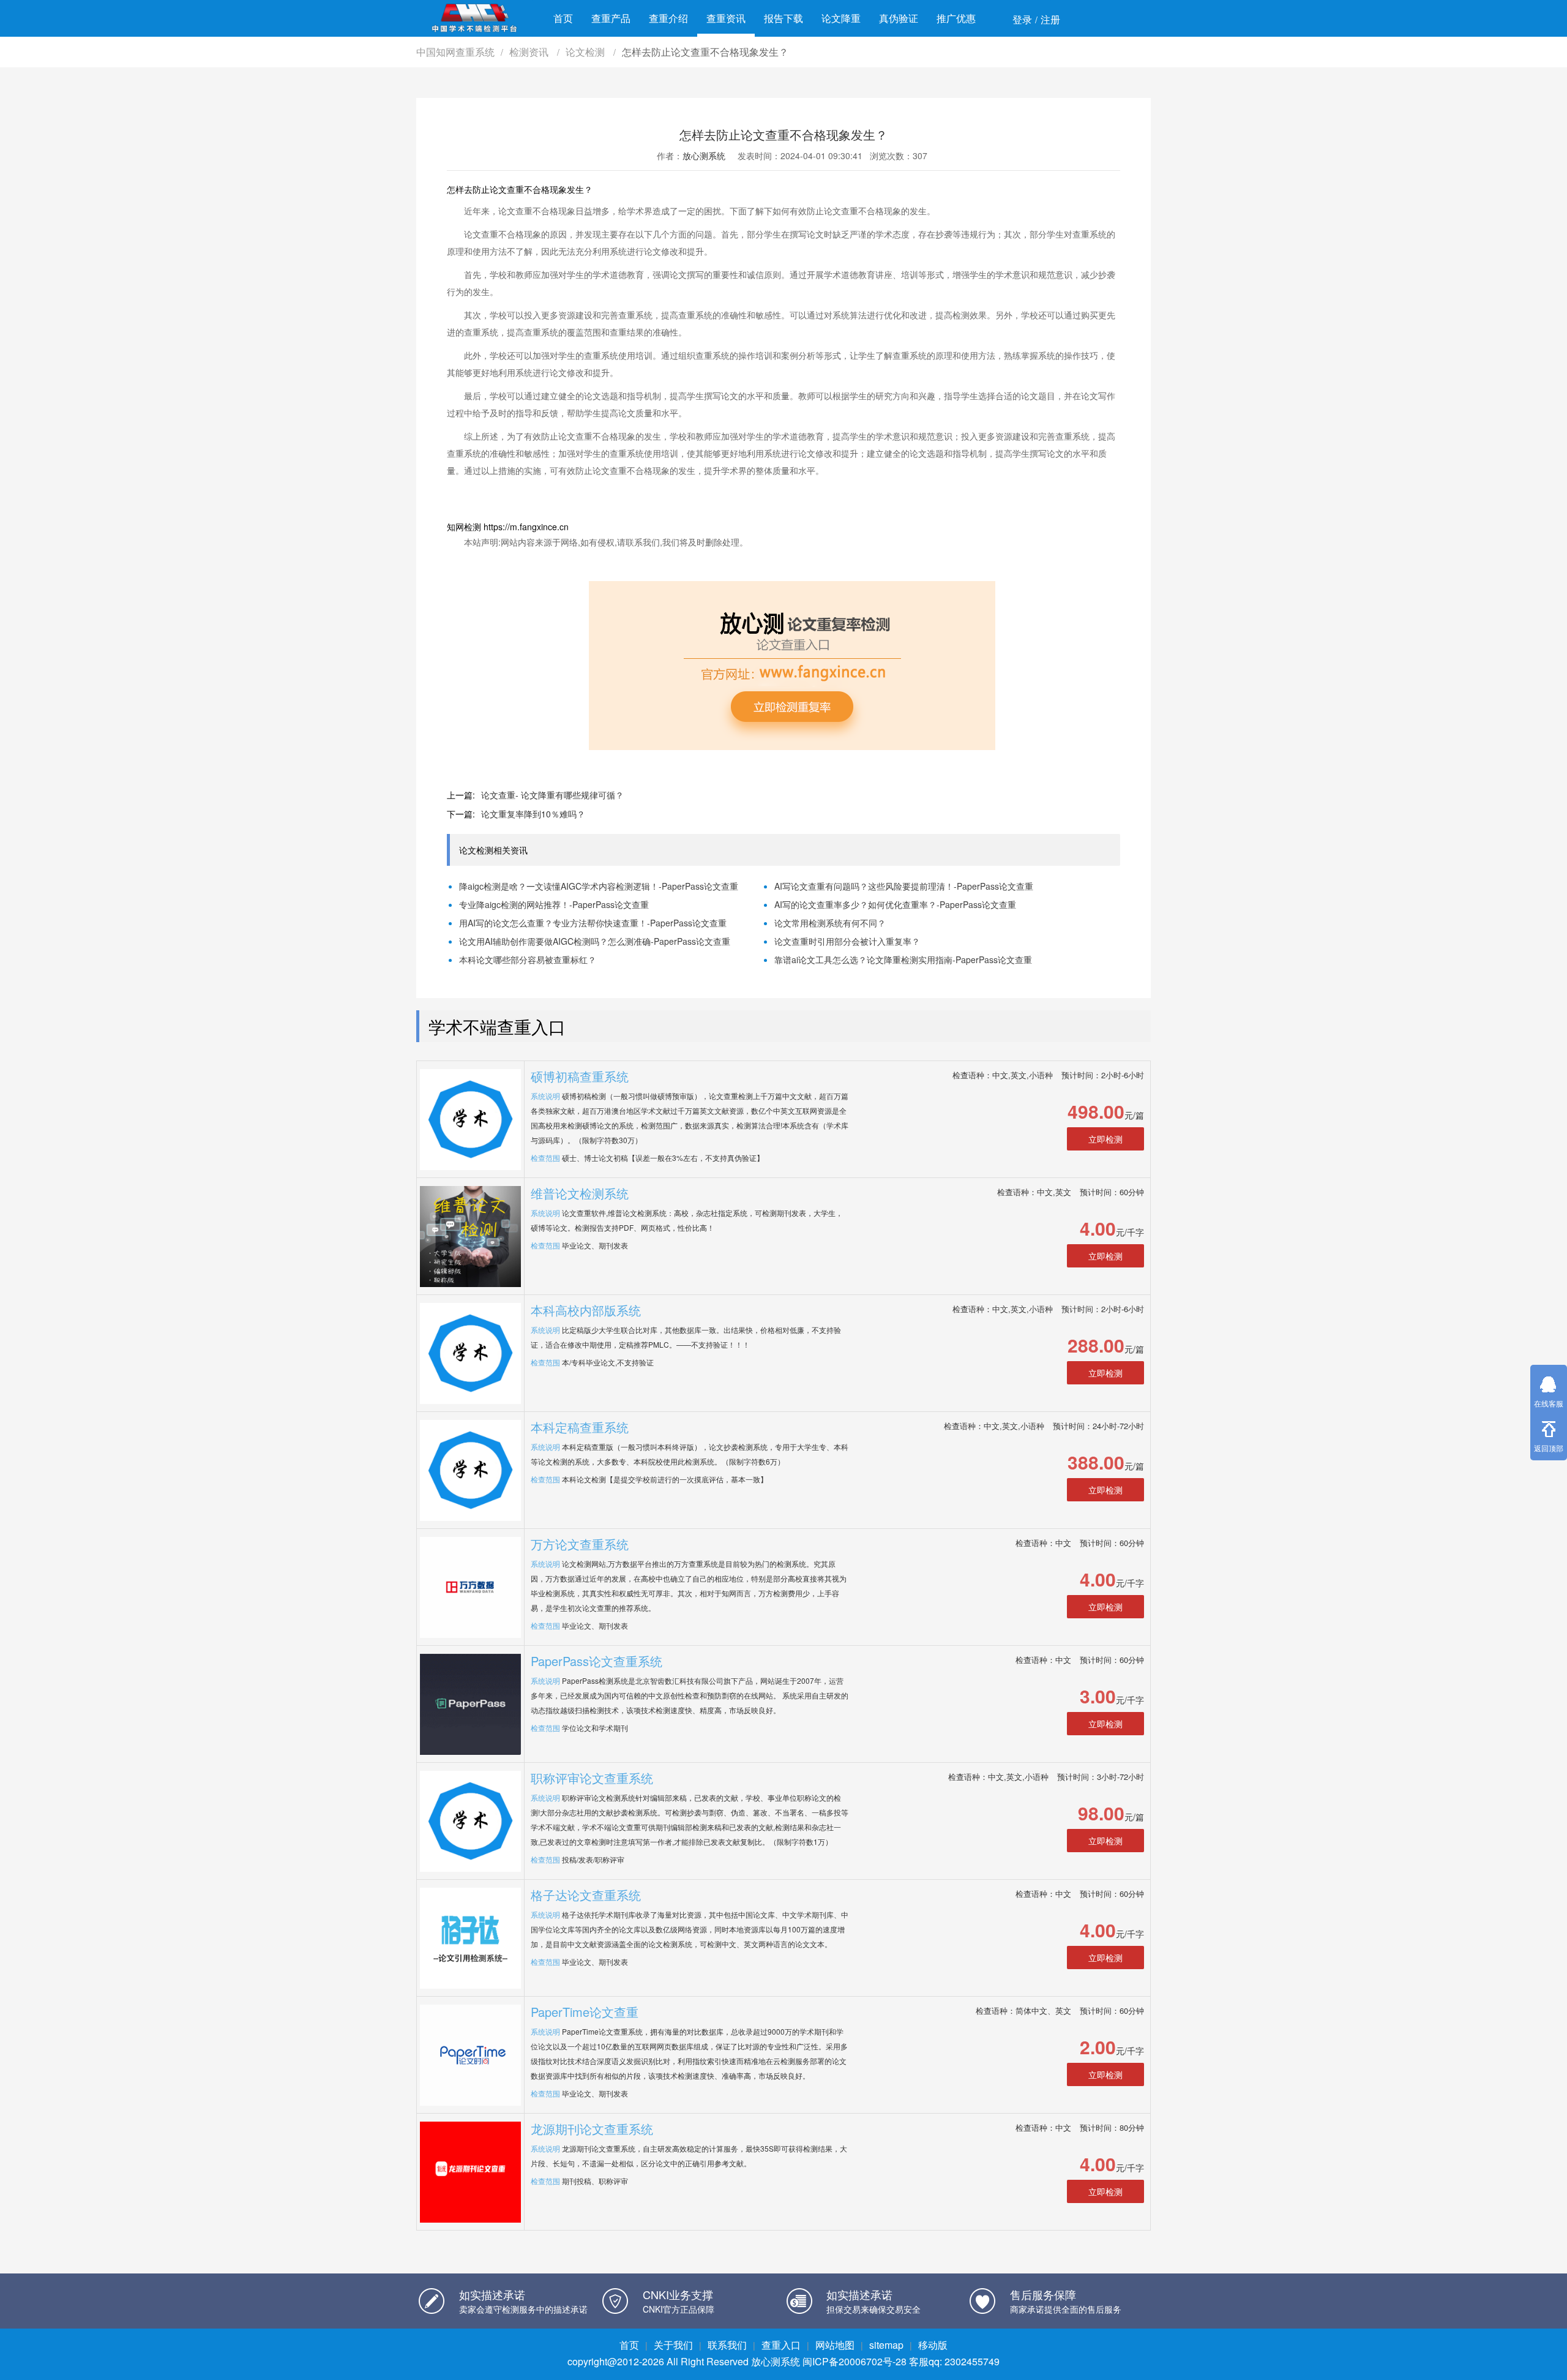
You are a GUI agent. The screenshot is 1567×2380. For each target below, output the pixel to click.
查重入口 (781, 2345)
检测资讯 (530, 52)
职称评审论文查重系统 (592, 1778)
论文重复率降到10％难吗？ (533, 814)
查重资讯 (726, 18)
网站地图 (835, 2345)
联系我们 (727, 2345)
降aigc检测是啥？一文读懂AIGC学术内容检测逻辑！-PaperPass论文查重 (599, 886)
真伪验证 (899, 18)
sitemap (886, 2345)
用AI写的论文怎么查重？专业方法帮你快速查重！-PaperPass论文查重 (593, 923)
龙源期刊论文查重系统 (592, 2129)
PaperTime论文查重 (585, 2012)
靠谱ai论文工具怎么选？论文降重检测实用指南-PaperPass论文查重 (903, 959)
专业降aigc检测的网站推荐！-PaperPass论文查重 (554, 904)
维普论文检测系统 (580, 1193)
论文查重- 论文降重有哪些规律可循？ (552, 795)
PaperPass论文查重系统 (597, 1661)
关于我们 (673, 2345)
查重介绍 (668, 18)
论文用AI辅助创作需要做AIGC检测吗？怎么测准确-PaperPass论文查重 (595, 941)
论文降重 (841, 18)
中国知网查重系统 (455, 52)
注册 (1050, 19)
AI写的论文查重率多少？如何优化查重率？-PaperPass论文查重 (895, 904)
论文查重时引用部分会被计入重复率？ (847, 941)
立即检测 (1105, 1139)
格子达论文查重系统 (586, 1895)
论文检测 (586, 52)
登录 (1022, 19)
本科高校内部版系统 (586, 1310)
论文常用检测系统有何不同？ (830, 923)
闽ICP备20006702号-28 (855, 2361)
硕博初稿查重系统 (580, 1076)
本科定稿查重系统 (580, 1427)
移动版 (933, 2345)
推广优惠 (956, 18)
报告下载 (783, 18)
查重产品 (611, 18)
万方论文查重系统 (580, 1544)
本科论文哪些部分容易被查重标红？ (528, 959)
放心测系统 (704, 156)
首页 (563, 18)
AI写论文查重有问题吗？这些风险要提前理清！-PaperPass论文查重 (904, 886)
